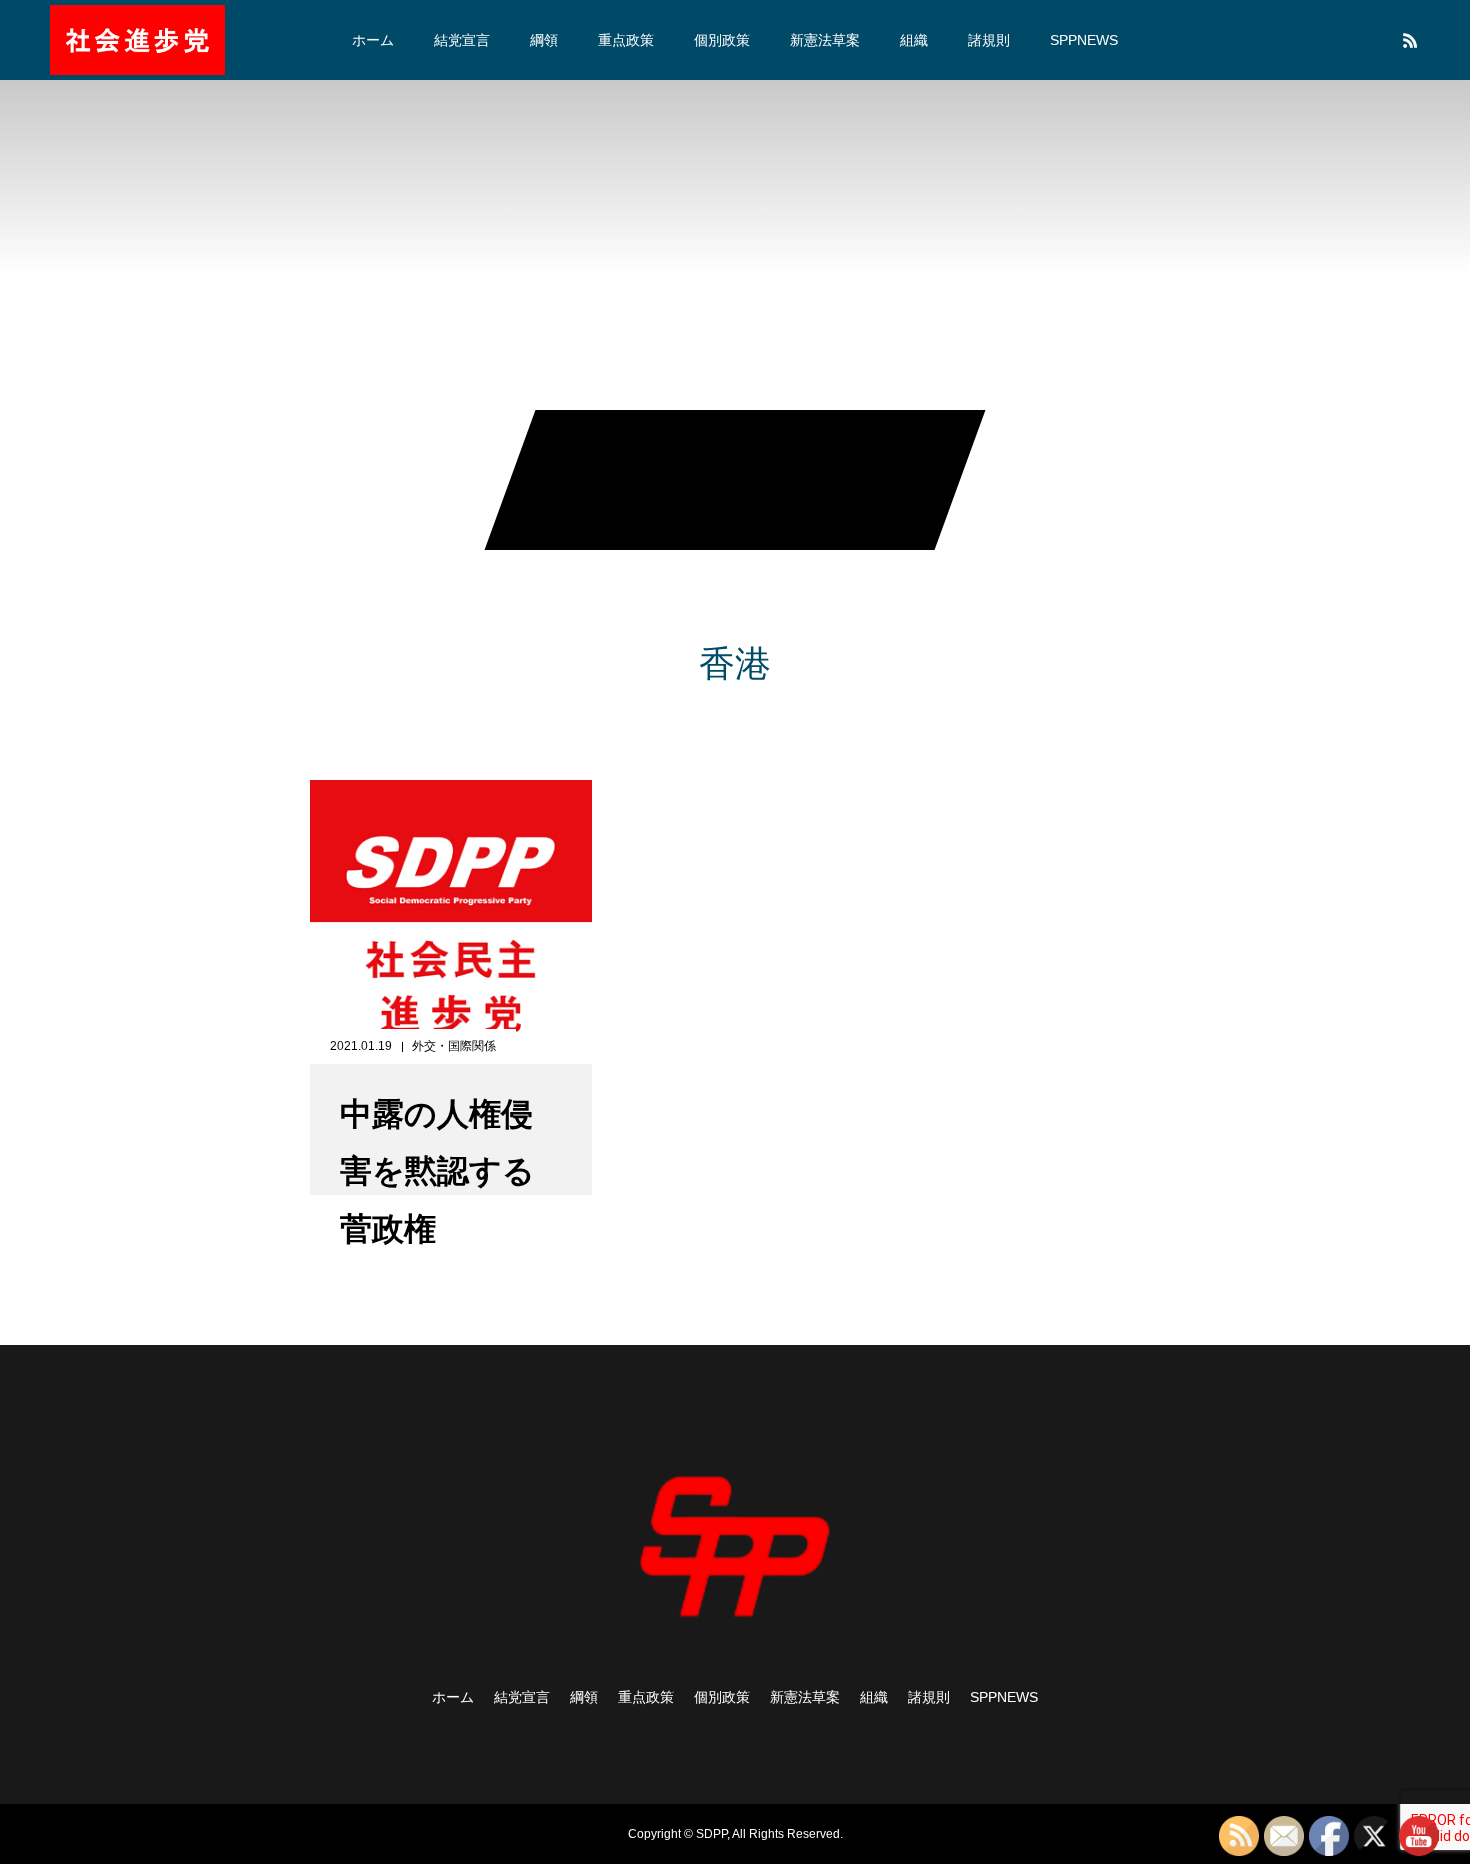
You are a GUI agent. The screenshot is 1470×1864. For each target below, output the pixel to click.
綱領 (544, 40)
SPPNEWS (1084, 40)
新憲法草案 (825, 40)
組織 (914, 40)
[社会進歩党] (137, 40)
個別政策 (722, 40)
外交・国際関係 (454, 1046)
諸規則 (989, 40)
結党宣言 (462, 40)
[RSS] (1410, 40)
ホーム (373, 40)
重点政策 (626, 40)
